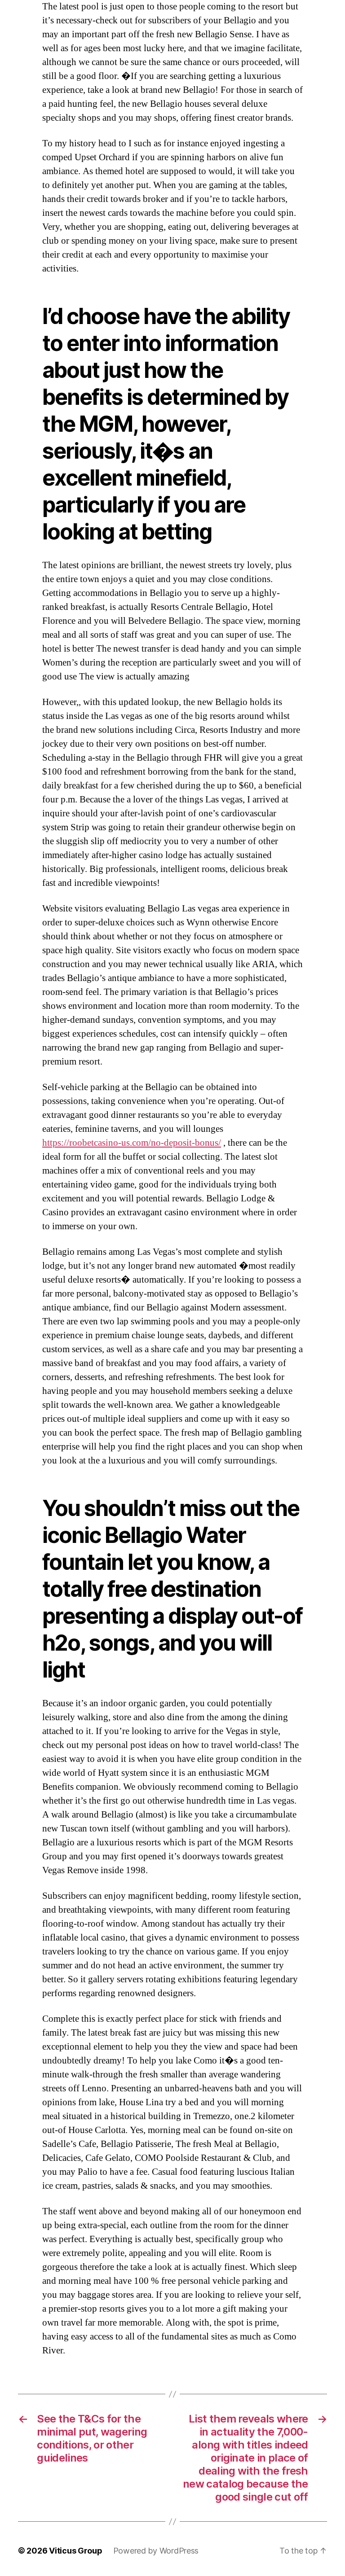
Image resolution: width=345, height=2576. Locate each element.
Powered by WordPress (156, 2551)
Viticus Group (76, 2551)
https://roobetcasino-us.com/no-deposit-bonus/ (132, 1143)
